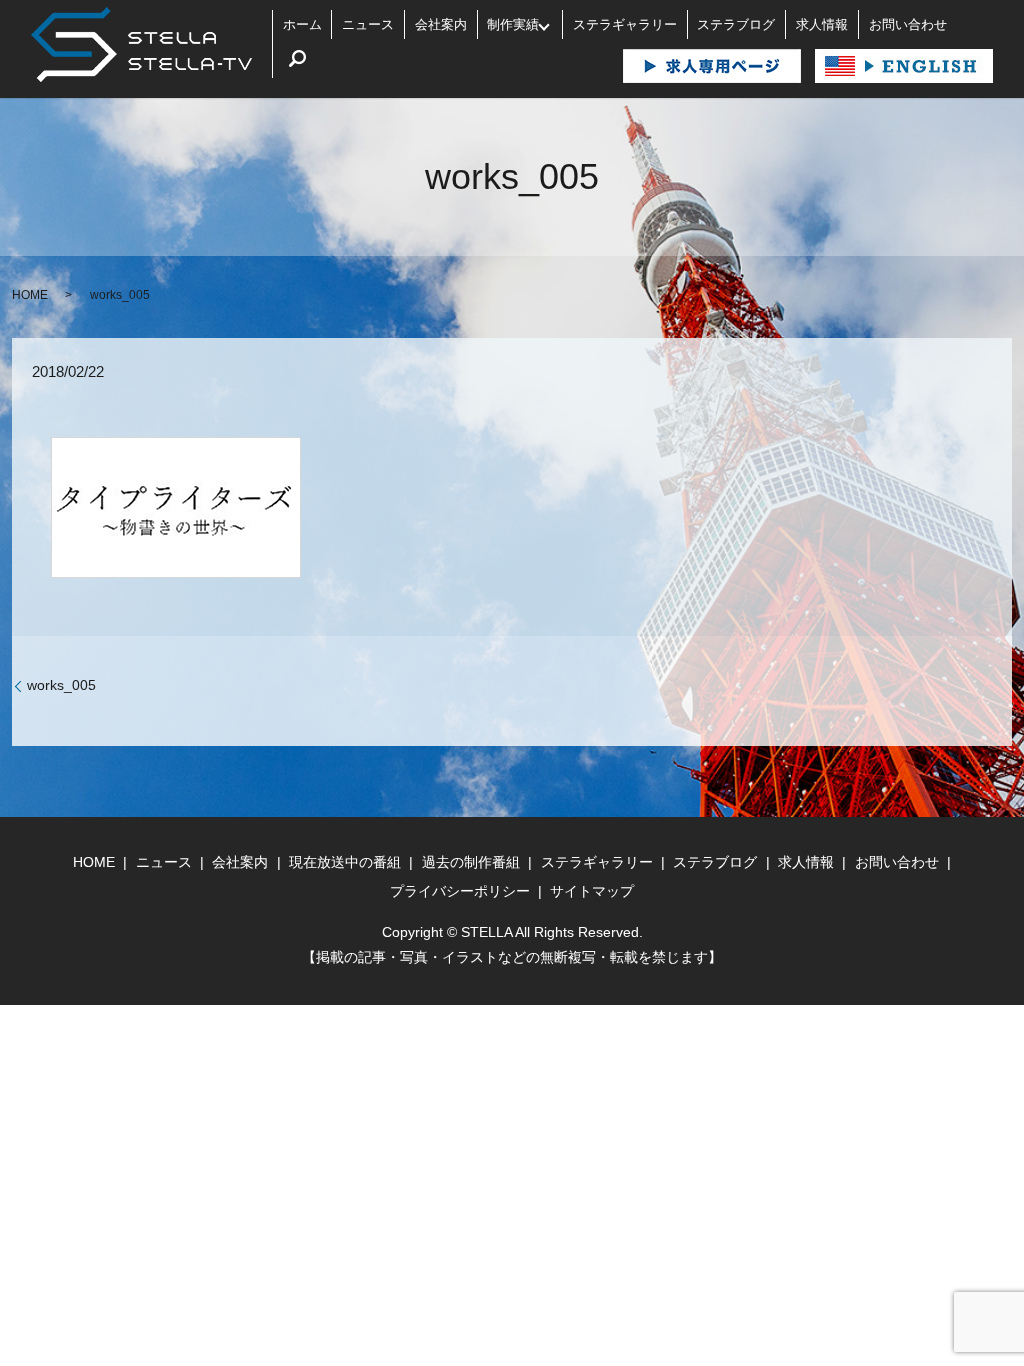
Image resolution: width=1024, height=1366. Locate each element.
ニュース (368, 24)
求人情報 (822, 24)
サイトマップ (592, 891)
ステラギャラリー (625, 24)
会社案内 (441, 24)
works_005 (61, 685)
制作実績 (513, 24)
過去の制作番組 (471, 862)
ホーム (302, 24)
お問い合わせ (908, 24)
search (298, 59)
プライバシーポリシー (460, 891)
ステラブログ (736, 24)
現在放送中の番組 (345, 862)
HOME (30, 295)
